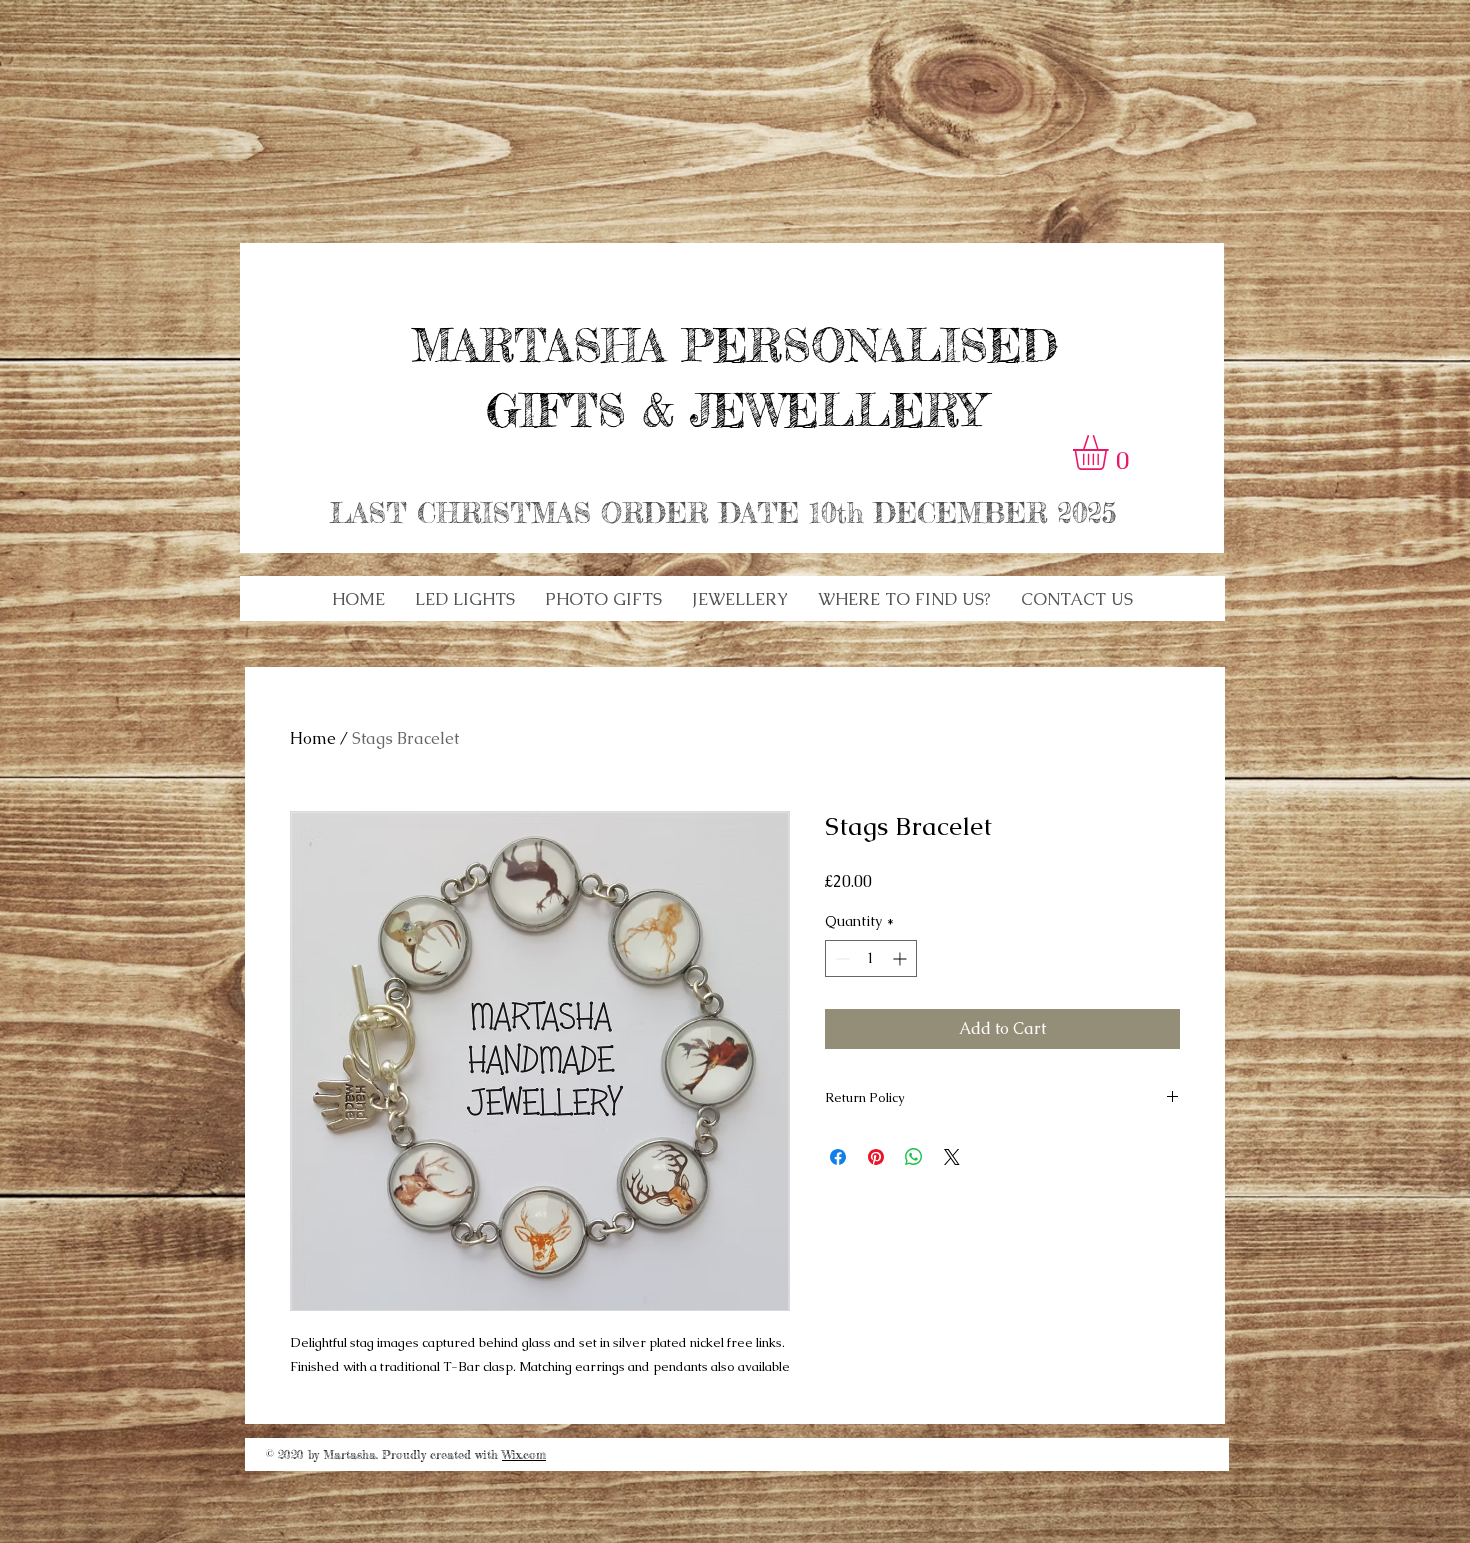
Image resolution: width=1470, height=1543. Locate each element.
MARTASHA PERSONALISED (735, 345)
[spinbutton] (871, 958)
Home (313, 738)
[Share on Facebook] (838, 1157)
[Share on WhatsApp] (914, 1157)
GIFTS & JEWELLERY (735, 410)
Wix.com (524, 1454)
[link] (1111, 452)
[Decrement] (840, 958)
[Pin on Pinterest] (876, 1157)
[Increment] (901, 958)
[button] (465, 599)
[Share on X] (952, 1157)
